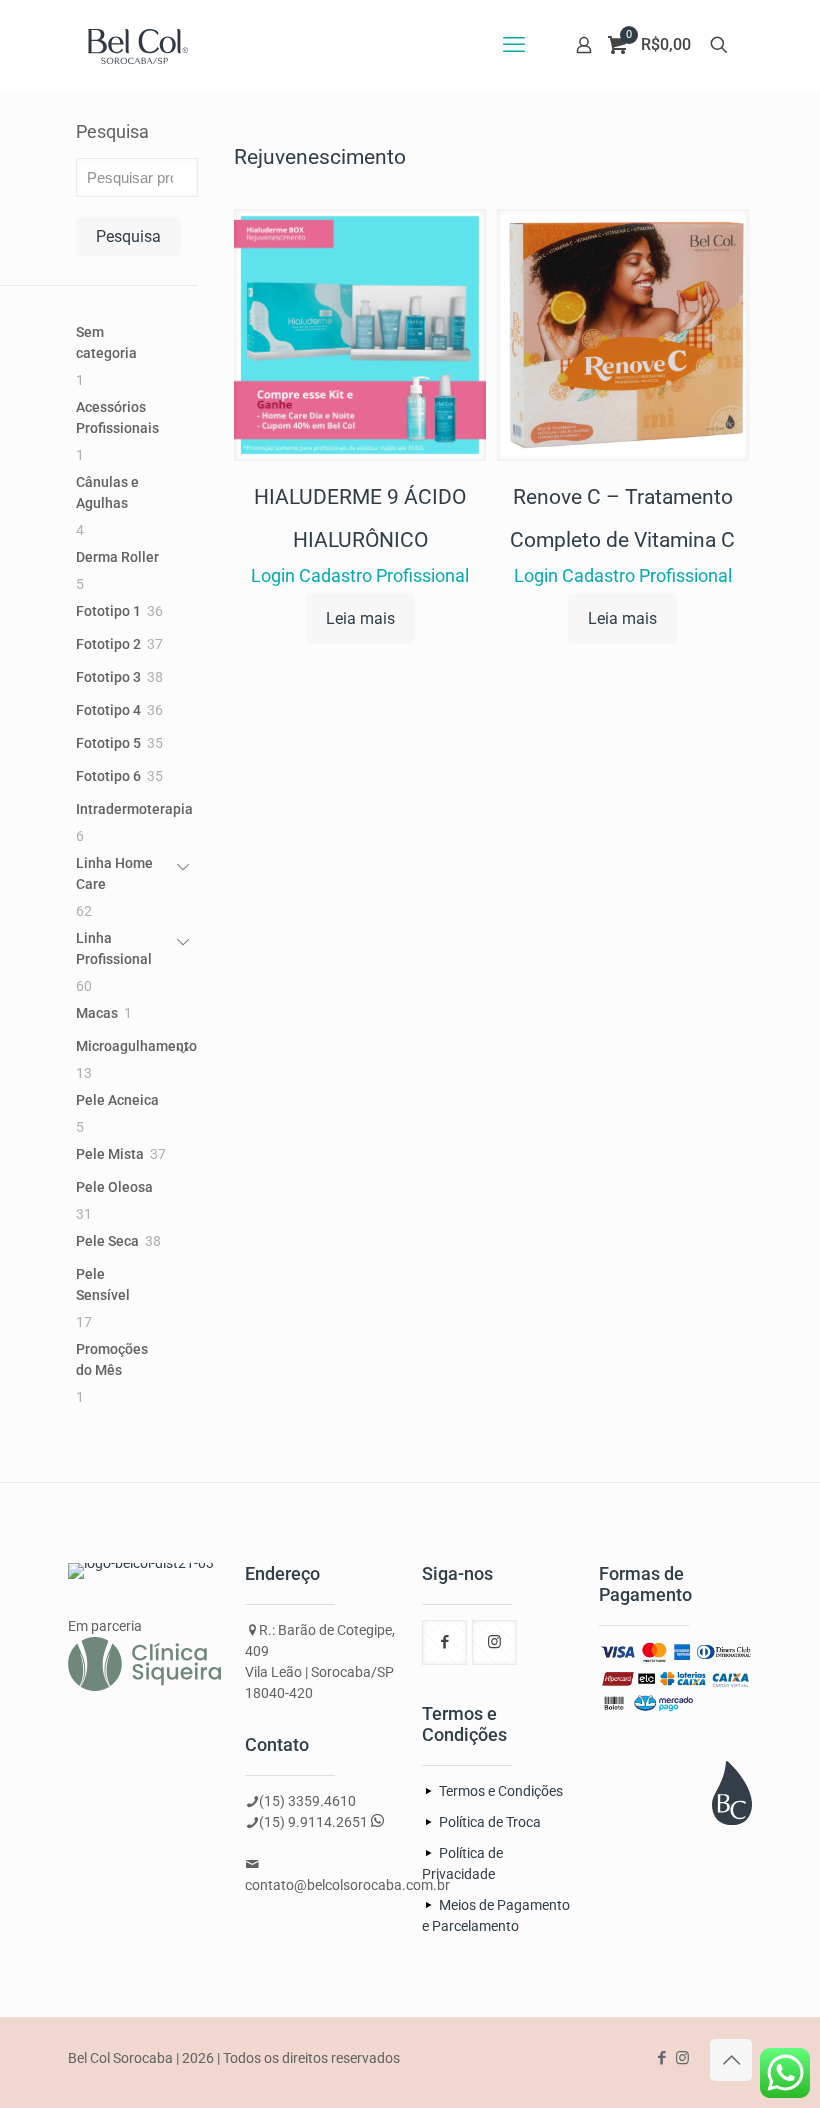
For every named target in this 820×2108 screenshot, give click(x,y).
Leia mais (360, 618)
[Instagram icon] (682, 2058)
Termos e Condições (501, 1791)
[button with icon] (444, 1642)
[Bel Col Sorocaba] (138, 45)
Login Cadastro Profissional (360, 575)
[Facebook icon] (661, 2058)
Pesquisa (112, 131)
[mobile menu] (514, 45)
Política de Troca (490, 1822)
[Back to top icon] (731, 2060)
